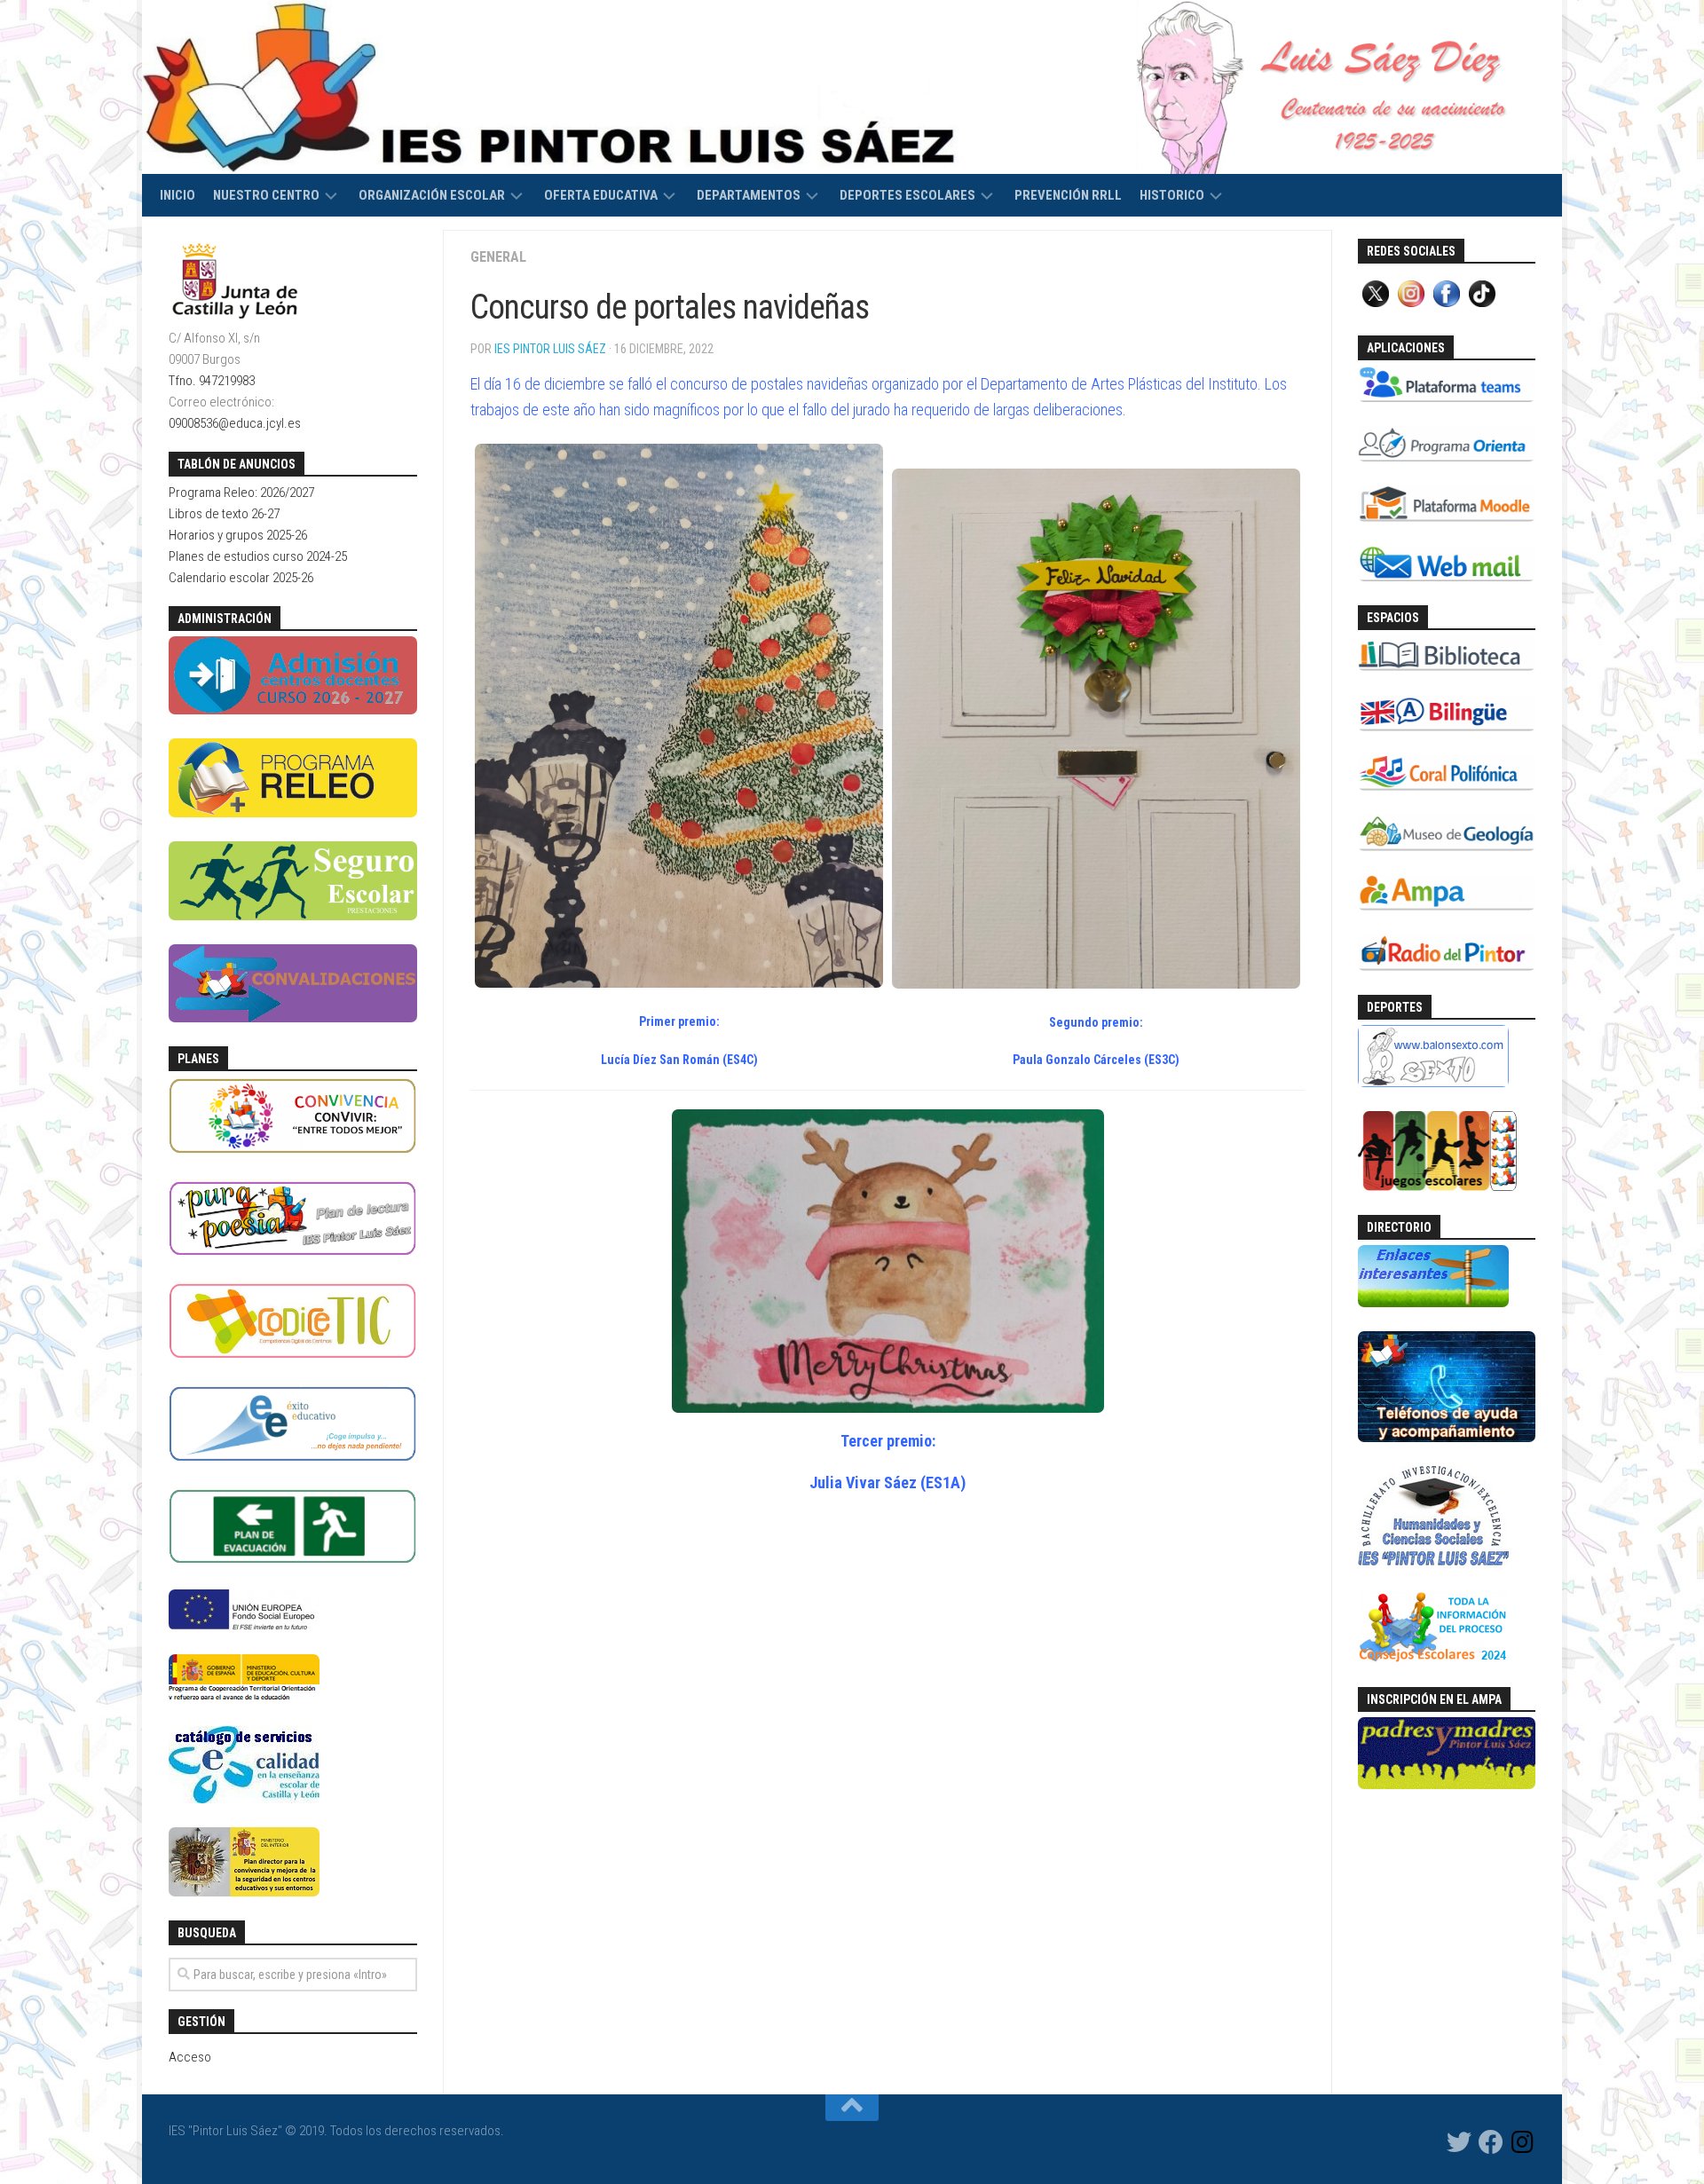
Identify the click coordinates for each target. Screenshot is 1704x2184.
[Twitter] (1459, 2142)
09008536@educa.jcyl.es (235, 423)
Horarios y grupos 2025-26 (238, 535)
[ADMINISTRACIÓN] (293, 710)
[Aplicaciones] (1447, 398)
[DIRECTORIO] (1433, 1303)
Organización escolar (432, 195)
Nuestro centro (266, 195)
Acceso (190, 2057)
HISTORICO (1172, 195)
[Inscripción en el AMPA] (1447, 1785)
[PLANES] (293, 1151)
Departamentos (749, 195)
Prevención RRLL (1068, 195)
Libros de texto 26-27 (224, 514)
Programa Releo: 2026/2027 (241, 493)
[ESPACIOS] (1447, 666)
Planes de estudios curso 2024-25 (258, 556)
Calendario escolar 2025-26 (241, 578)
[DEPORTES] (1433, 1083)
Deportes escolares (907, 195)
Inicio (177, 195)
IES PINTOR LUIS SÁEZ (550, 349)
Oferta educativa (601, 195)
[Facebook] (1491, 2142)
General (498, 257)
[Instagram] (1523, 2142)
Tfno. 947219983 (212, 381)
